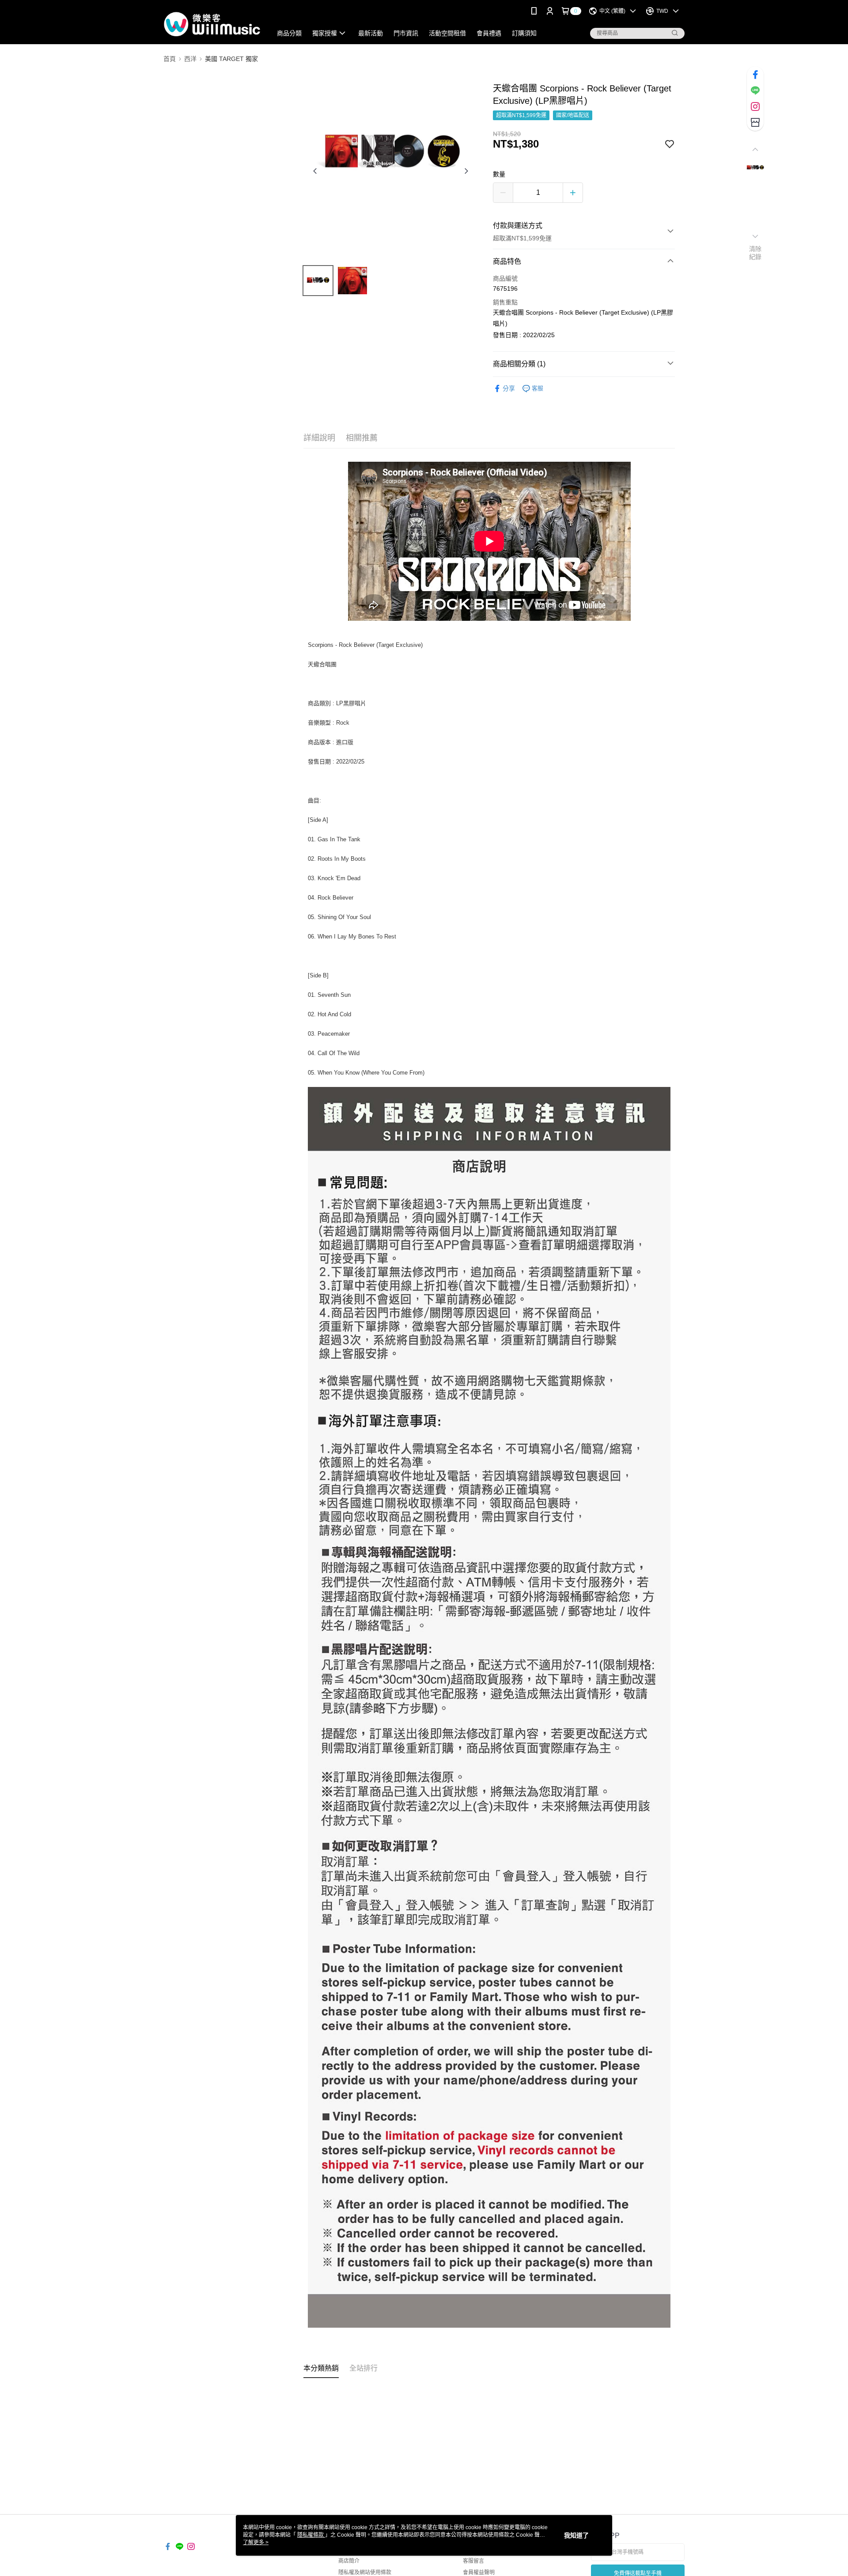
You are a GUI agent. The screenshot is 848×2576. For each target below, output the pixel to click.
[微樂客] (212, 23)
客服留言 (473, 2561)
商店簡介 (349, 2561)
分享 (509, 388)
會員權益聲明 (479, 2572)
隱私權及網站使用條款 (365, 2572)
